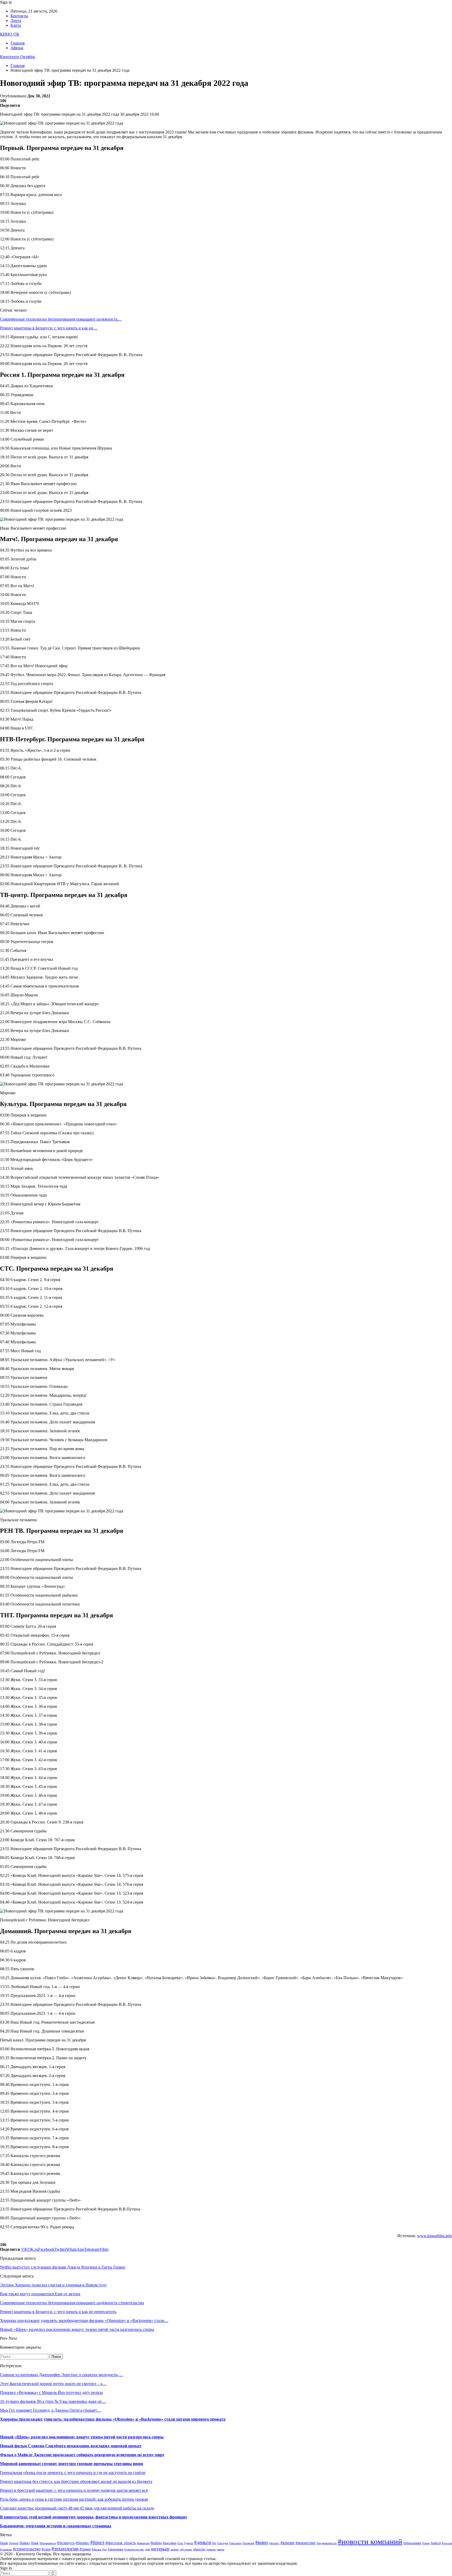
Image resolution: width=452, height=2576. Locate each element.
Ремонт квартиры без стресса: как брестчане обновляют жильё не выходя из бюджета (76, 2481)
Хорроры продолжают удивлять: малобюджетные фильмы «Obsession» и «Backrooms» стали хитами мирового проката (113, 2419)
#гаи (180, 2543)
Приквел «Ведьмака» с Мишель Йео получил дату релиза (51, 2392)
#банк (35, 2543)
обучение (186, 2549)
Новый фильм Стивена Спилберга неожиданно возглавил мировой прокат (71, 2446)
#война (156, 2543)
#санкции (6, 2549)
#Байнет (25, 2543)
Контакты (19, 16)
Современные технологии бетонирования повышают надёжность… (61, 319)
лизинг (175, 2549)
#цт (104, 2549)
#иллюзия (248, 2543)
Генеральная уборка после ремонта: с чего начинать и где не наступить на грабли (73, 2473)
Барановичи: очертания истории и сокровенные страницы (56, 2526)
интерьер (160, 2549)
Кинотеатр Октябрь (18, 57)
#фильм (97, 2549)
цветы (221, 2549)
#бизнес (82, 2543)
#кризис (288, 2543)
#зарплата (235, 2543)
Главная (18, 43)
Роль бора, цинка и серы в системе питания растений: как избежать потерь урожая (74, 2499)
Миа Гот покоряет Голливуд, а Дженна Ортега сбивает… (51, 2410)
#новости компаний (370, 2541)
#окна (426, 2543)
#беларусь (66, 2543)
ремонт (211, 2549)
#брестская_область (121, 2543)
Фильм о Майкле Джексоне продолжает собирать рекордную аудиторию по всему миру (82, 2455)
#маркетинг (306, 2543)
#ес (214, 2543)
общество (199, 2549)
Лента (16, 21)
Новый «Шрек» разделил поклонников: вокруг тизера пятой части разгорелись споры (82, 2437)
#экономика (115, 2549)
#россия (447, 2543)
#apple (4, 2543)
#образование (412, 2543)
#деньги (203, 2542)
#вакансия (143, 2543)
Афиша (17, 48)
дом (148, 2549)
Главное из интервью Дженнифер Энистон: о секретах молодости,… (61, 2375)
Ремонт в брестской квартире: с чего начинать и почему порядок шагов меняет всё (74, 2490)
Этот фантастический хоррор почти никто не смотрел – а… (53, 2384)
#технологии (65, 2549)
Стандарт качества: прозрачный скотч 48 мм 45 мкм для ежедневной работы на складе (77, 2508)
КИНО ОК (10, 34)
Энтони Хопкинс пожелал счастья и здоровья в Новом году (53, 2285)
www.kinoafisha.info (435, 2236)
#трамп (85, 2549)
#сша (46, 2549)
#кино (262, 2542)
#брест (97, 2542)
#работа (436, 2543)
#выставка (169, 2543)
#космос (274, 2543)
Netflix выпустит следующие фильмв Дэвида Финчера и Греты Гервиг (63, 2267)
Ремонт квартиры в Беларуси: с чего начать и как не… (49, 328)
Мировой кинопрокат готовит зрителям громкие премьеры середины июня (72, 2464)
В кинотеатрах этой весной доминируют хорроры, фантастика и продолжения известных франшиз (93, 2517)
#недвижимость (327, 2543)
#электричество (134, 2549)
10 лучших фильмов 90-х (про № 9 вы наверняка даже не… (53, 2401)
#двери (189, 2543)
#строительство (27, 2549)
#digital (14, 2543)
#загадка (223, 2543)
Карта (16, 25)
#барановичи (48, 2543)
